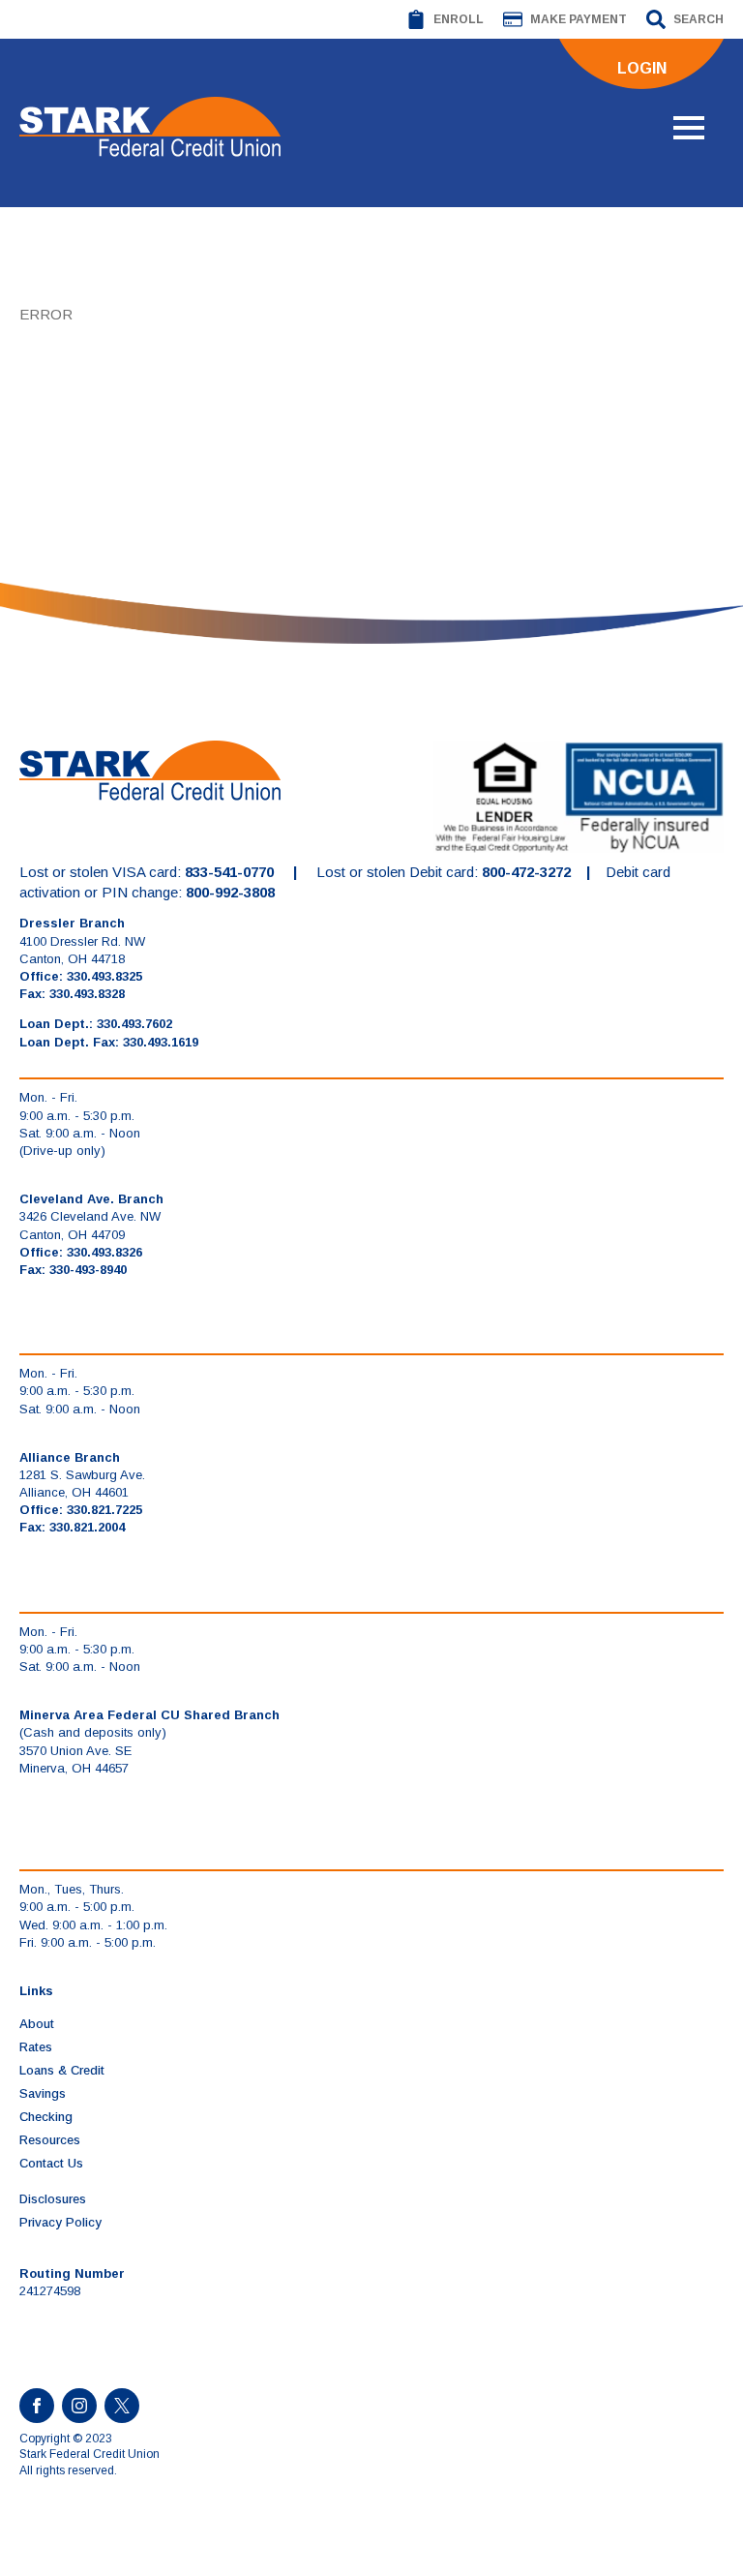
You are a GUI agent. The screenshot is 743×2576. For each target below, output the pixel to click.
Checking (46, 2117)
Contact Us (51, 2163)
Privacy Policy (60, 2222)
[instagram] (79, 2406)
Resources (50, 2140)
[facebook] (37, 2406)
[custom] (122, 2406)
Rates (36, 2047)
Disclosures (53, 2199)
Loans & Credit (62, 2070)
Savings (43, 2093)
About (37, 2024)
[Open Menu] (689, 128)
